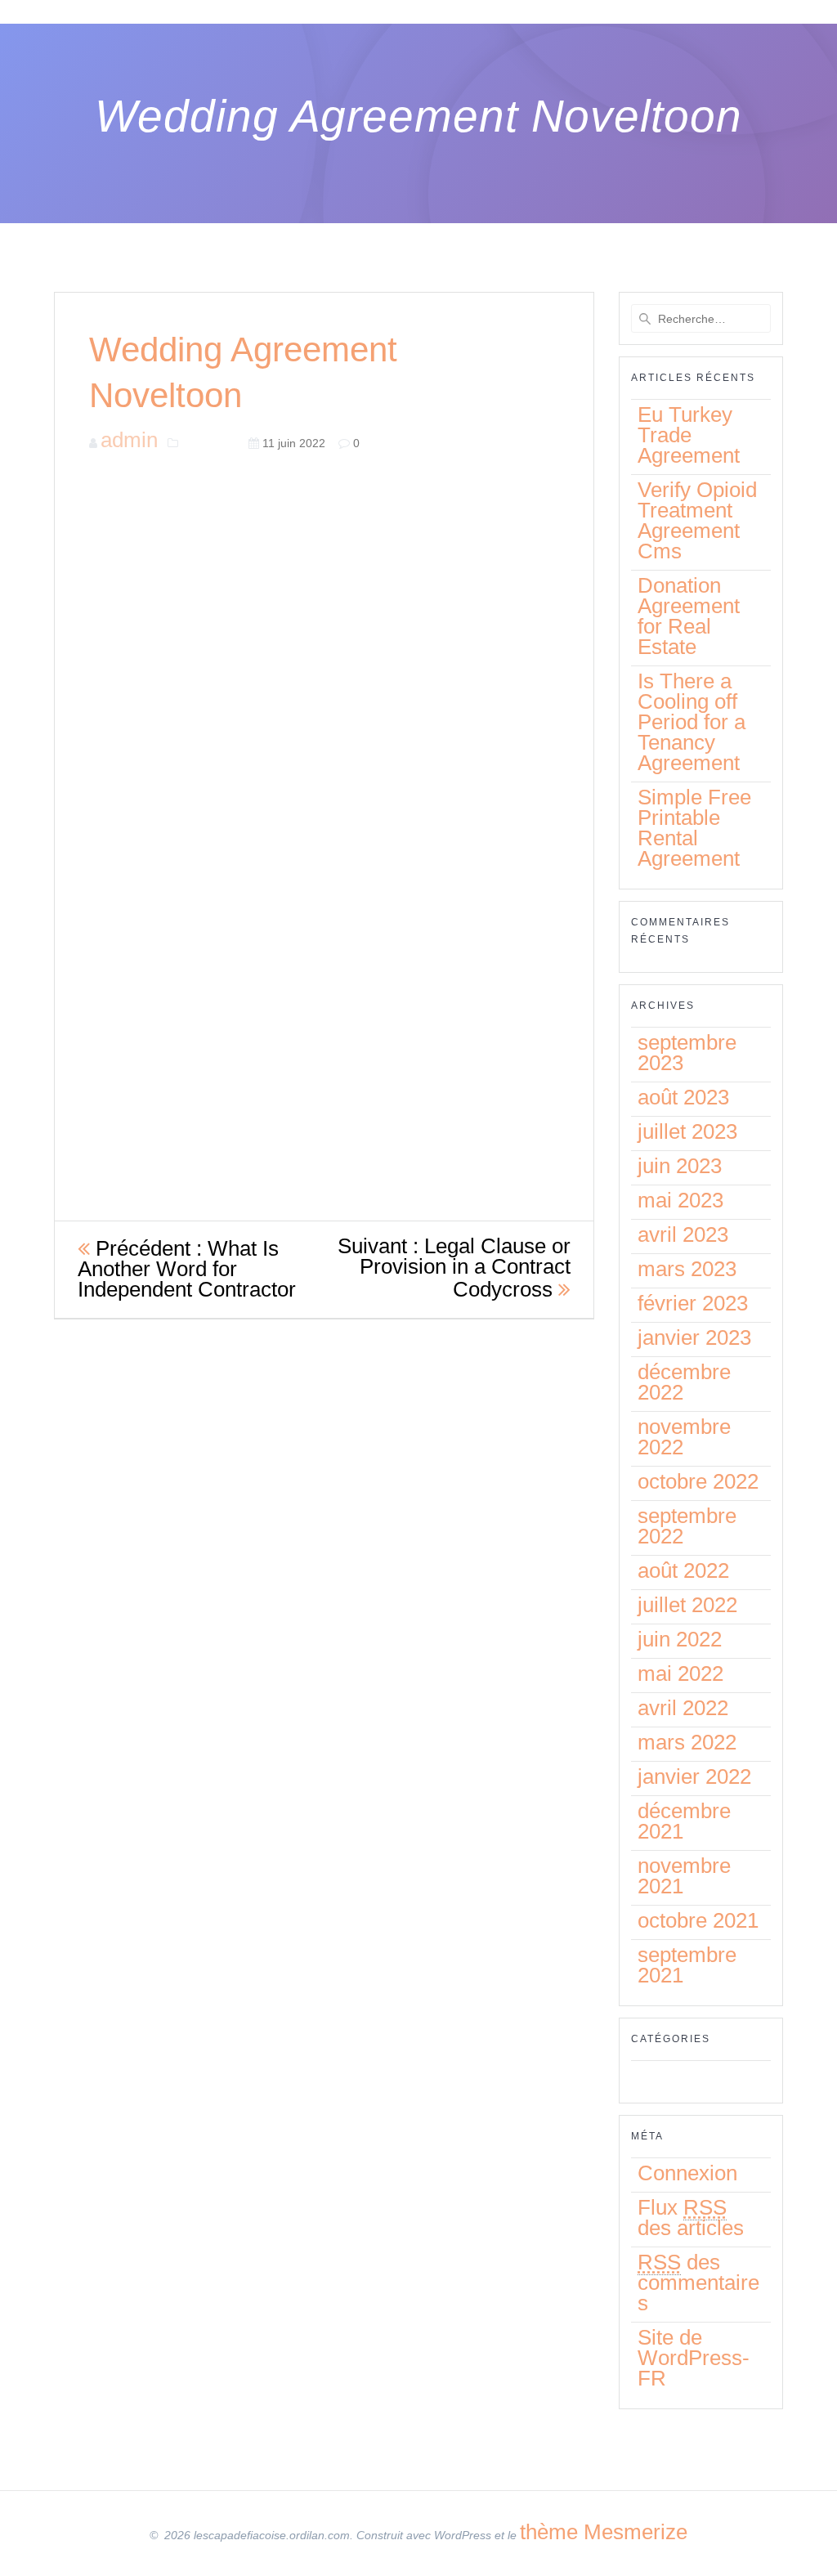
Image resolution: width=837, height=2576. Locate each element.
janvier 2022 (694, 1776)
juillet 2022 (687, 1605)
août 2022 (683, 1570)
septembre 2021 (687, 1965)
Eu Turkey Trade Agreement (689, 435)
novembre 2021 (684, 1876)
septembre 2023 (687, 1053)
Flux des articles (691, 2218)
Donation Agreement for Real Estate (689, 616)
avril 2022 (683, 1708)
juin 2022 (680, 1639)
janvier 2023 (694, 1337)
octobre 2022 (698, 1481)
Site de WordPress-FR (694, 2358)
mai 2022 (680, 1673)
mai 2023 (680, 1200)
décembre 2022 (684, 1382)
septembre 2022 (687, 1526)
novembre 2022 (684, 1437)
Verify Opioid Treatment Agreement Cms (697, 520)
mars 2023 (687, 1269)
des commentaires (698, 2283)
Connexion (687, 2173)
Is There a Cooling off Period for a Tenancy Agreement (692, 722)
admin (129, 440)
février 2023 (693, 1303)
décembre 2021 (684, 1821)
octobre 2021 (698, 1920)
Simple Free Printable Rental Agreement (694, 828)
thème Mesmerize (604, 2532)
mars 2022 (687, 1742)
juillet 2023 (687, 1131)
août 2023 (683, 1097)
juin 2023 (680, 1166)
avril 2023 (683, 1234)
